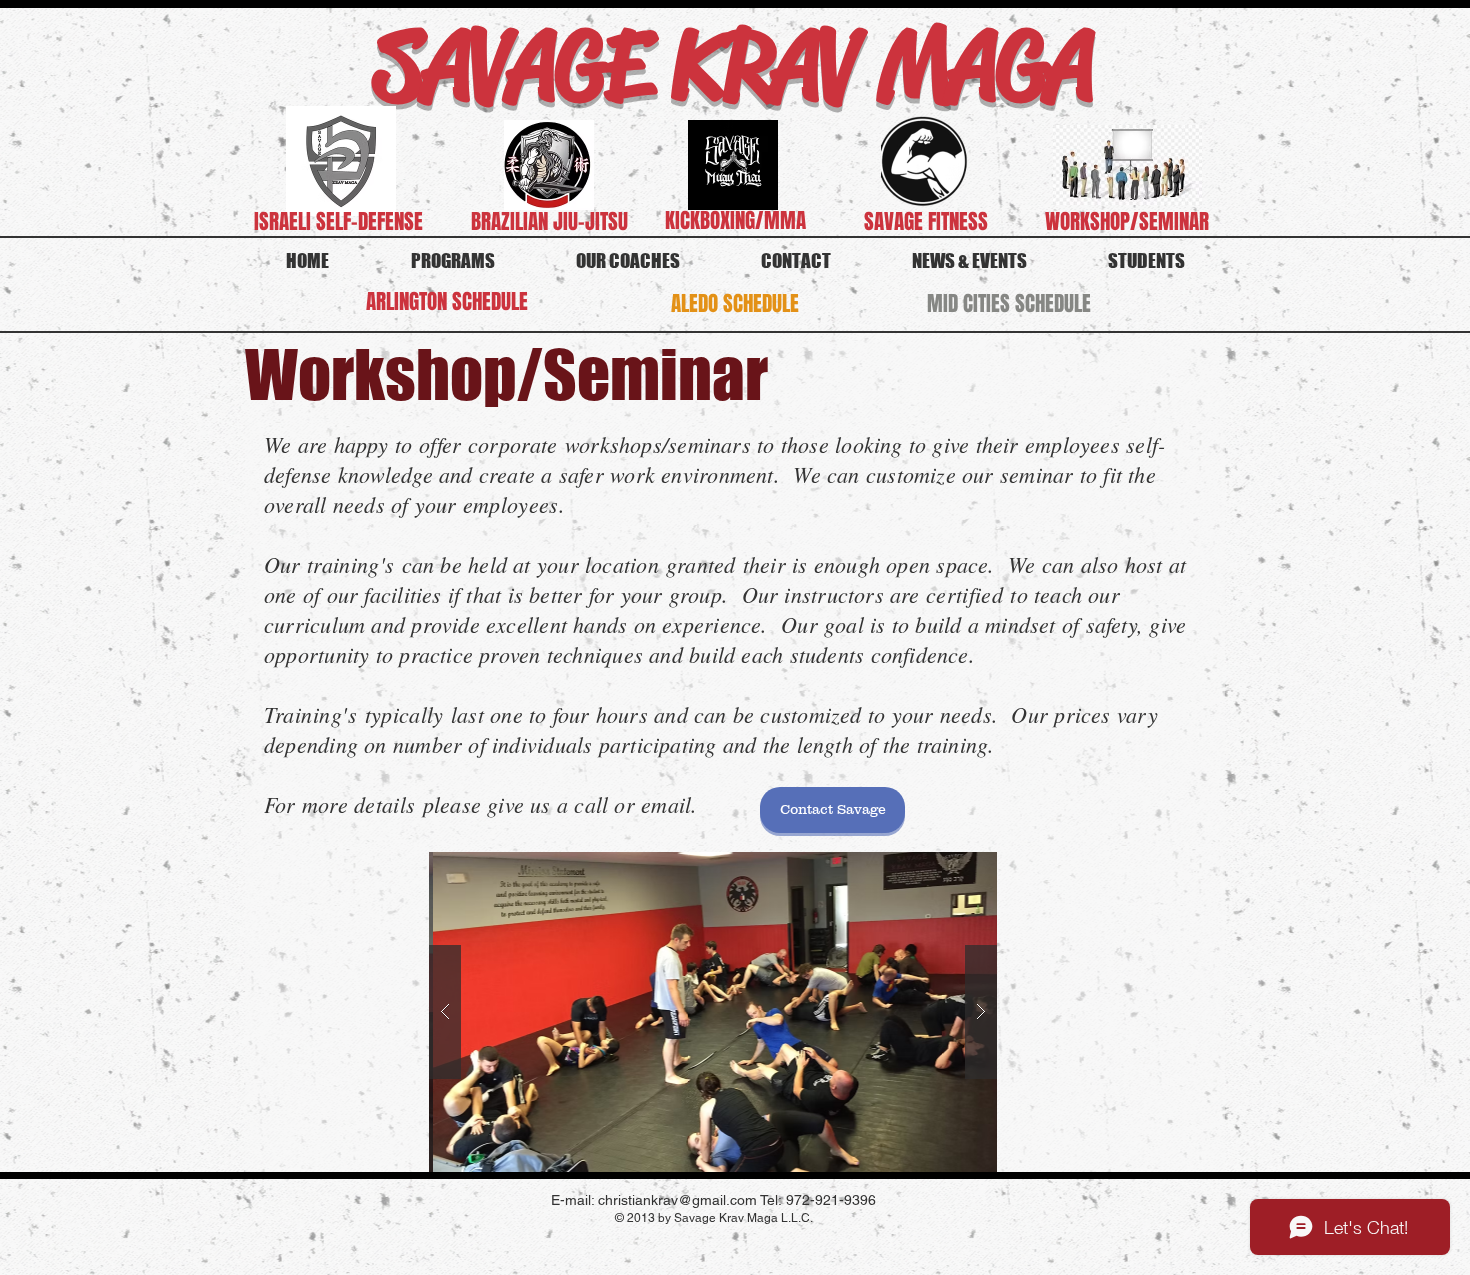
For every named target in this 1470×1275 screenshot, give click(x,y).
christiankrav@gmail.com (677, 1200)
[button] (713, 1012)
